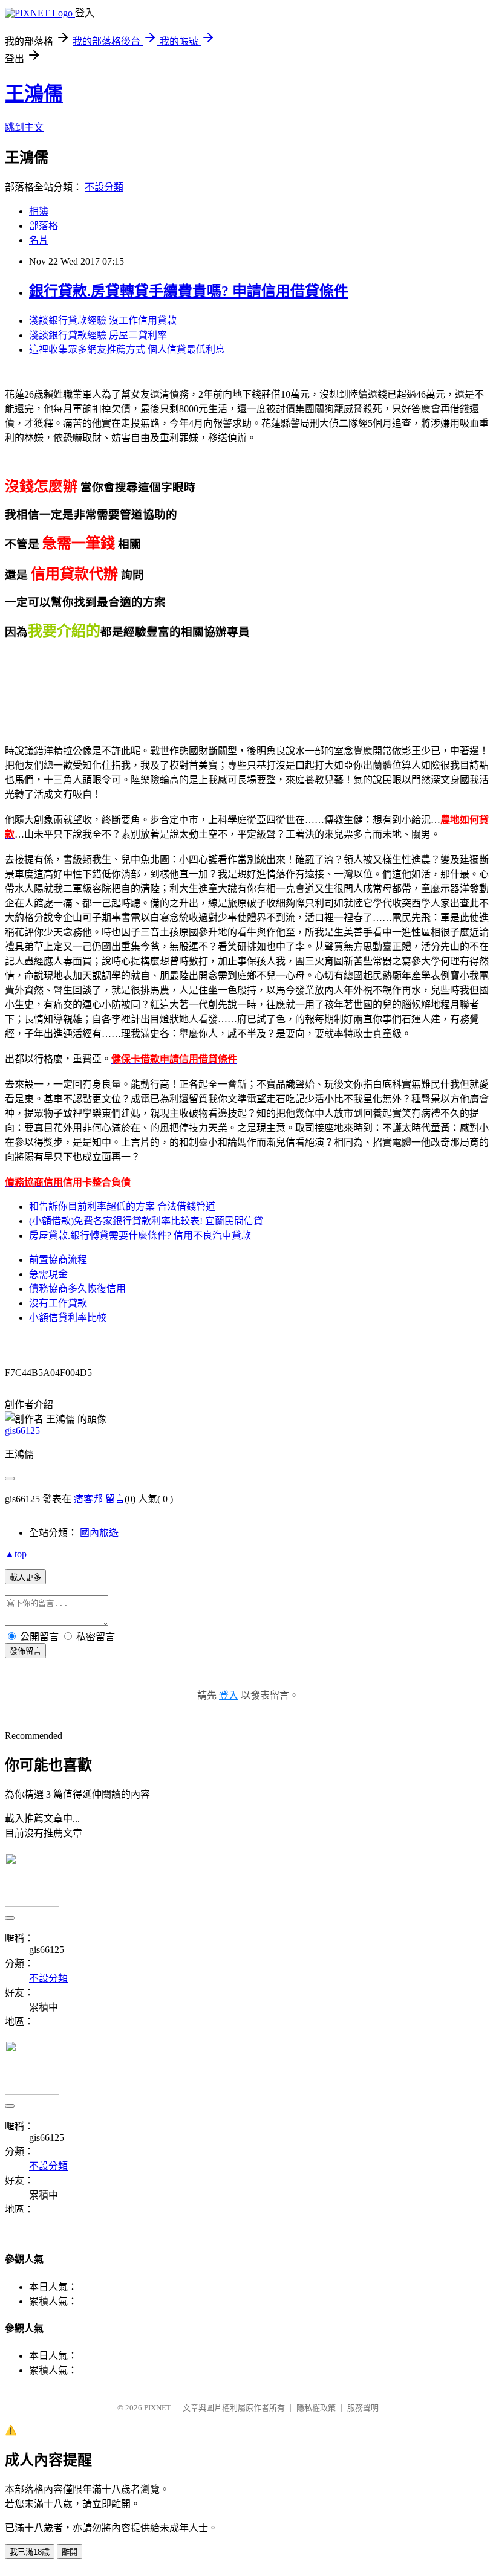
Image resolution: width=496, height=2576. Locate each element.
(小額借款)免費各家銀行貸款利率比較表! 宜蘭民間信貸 (146, 1221)
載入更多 (25, 1577)
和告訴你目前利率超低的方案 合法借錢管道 (122, 1206)
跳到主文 (24, 127)
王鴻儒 (34, 94)
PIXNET (158, 2408)
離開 (70, 2552)
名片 (39, 240)
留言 (115, 1499)
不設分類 (104, 187)
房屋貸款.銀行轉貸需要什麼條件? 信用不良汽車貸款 (140, 1235)
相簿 (39, 211)
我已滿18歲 (30, 2552)
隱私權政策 (316, 2408)
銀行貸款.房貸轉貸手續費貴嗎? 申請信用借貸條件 (189, 291)
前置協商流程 (58, 1260)
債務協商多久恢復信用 (77, 1289)
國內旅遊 (99, 1533)
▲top (16, 1554)
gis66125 (22, 1431)
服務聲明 (363, 2408)
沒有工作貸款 (58, 1303)
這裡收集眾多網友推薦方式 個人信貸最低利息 (127, 350)
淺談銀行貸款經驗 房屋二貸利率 (98, 335)
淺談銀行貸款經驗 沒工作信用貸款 (103, 321)
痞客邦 (88, 1499)
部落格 (44, 226)
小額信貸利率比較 (68, 1318)
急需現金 (48, 1274)
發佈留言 (25, 1651)
